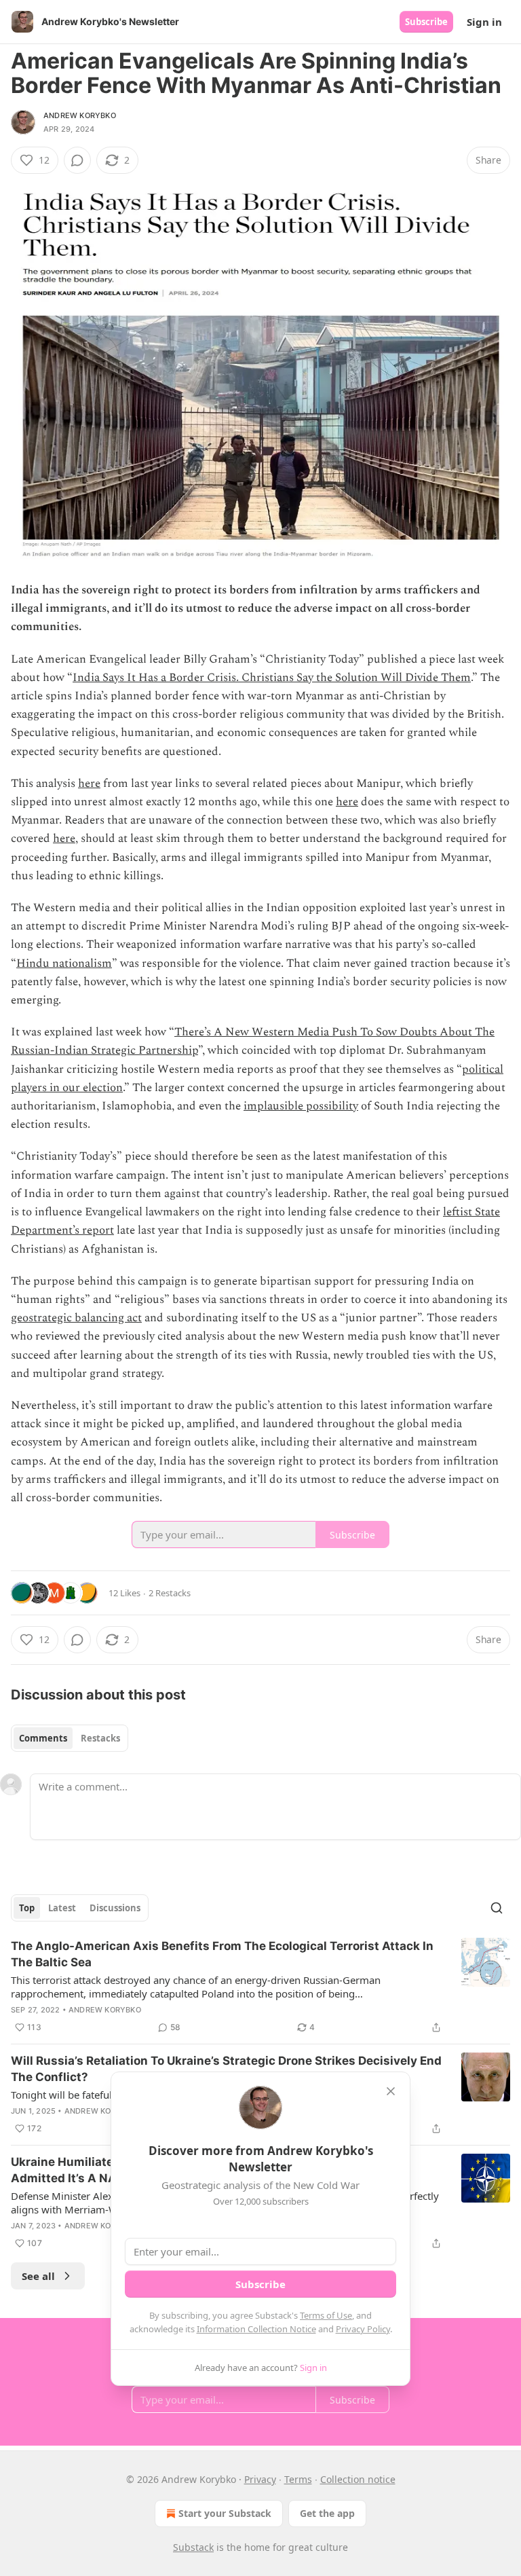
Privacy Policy (363, 2329)
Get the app (327, 2513)
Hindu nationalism (64, 963)
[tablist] (70, 1738)
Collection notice (358, 2479)
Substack (193, 2547)
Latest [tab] (62, 1908)
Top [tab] (27, 1908)
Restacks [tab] (100, 1738)
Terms (298, 2479)
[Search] (497, 1908)
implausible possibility (301, 1106)
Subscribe (426, 22)
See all (38, 2276)
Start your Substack (225, 2513)
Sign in (484, 22)
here (89, 784)
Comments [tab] (43, 1738)
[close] (391, 2091)
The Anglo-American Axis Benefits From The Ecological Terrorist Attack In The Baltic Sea (222, 1954)
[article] (260, 1987)
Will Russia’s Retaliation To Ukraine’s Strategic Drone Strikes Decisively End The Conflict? (226, 2069)
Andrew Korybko (80, 115)
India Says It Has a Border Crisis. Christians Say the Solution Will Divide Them (272, 678)
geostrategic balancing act (76, 1318)
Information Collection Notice (256, 2329)
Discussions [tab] (115, 1908)
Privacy (260, 2479)
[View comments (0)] (77, 160)
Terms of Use (326, 2315)
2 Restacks (170, 1593)
